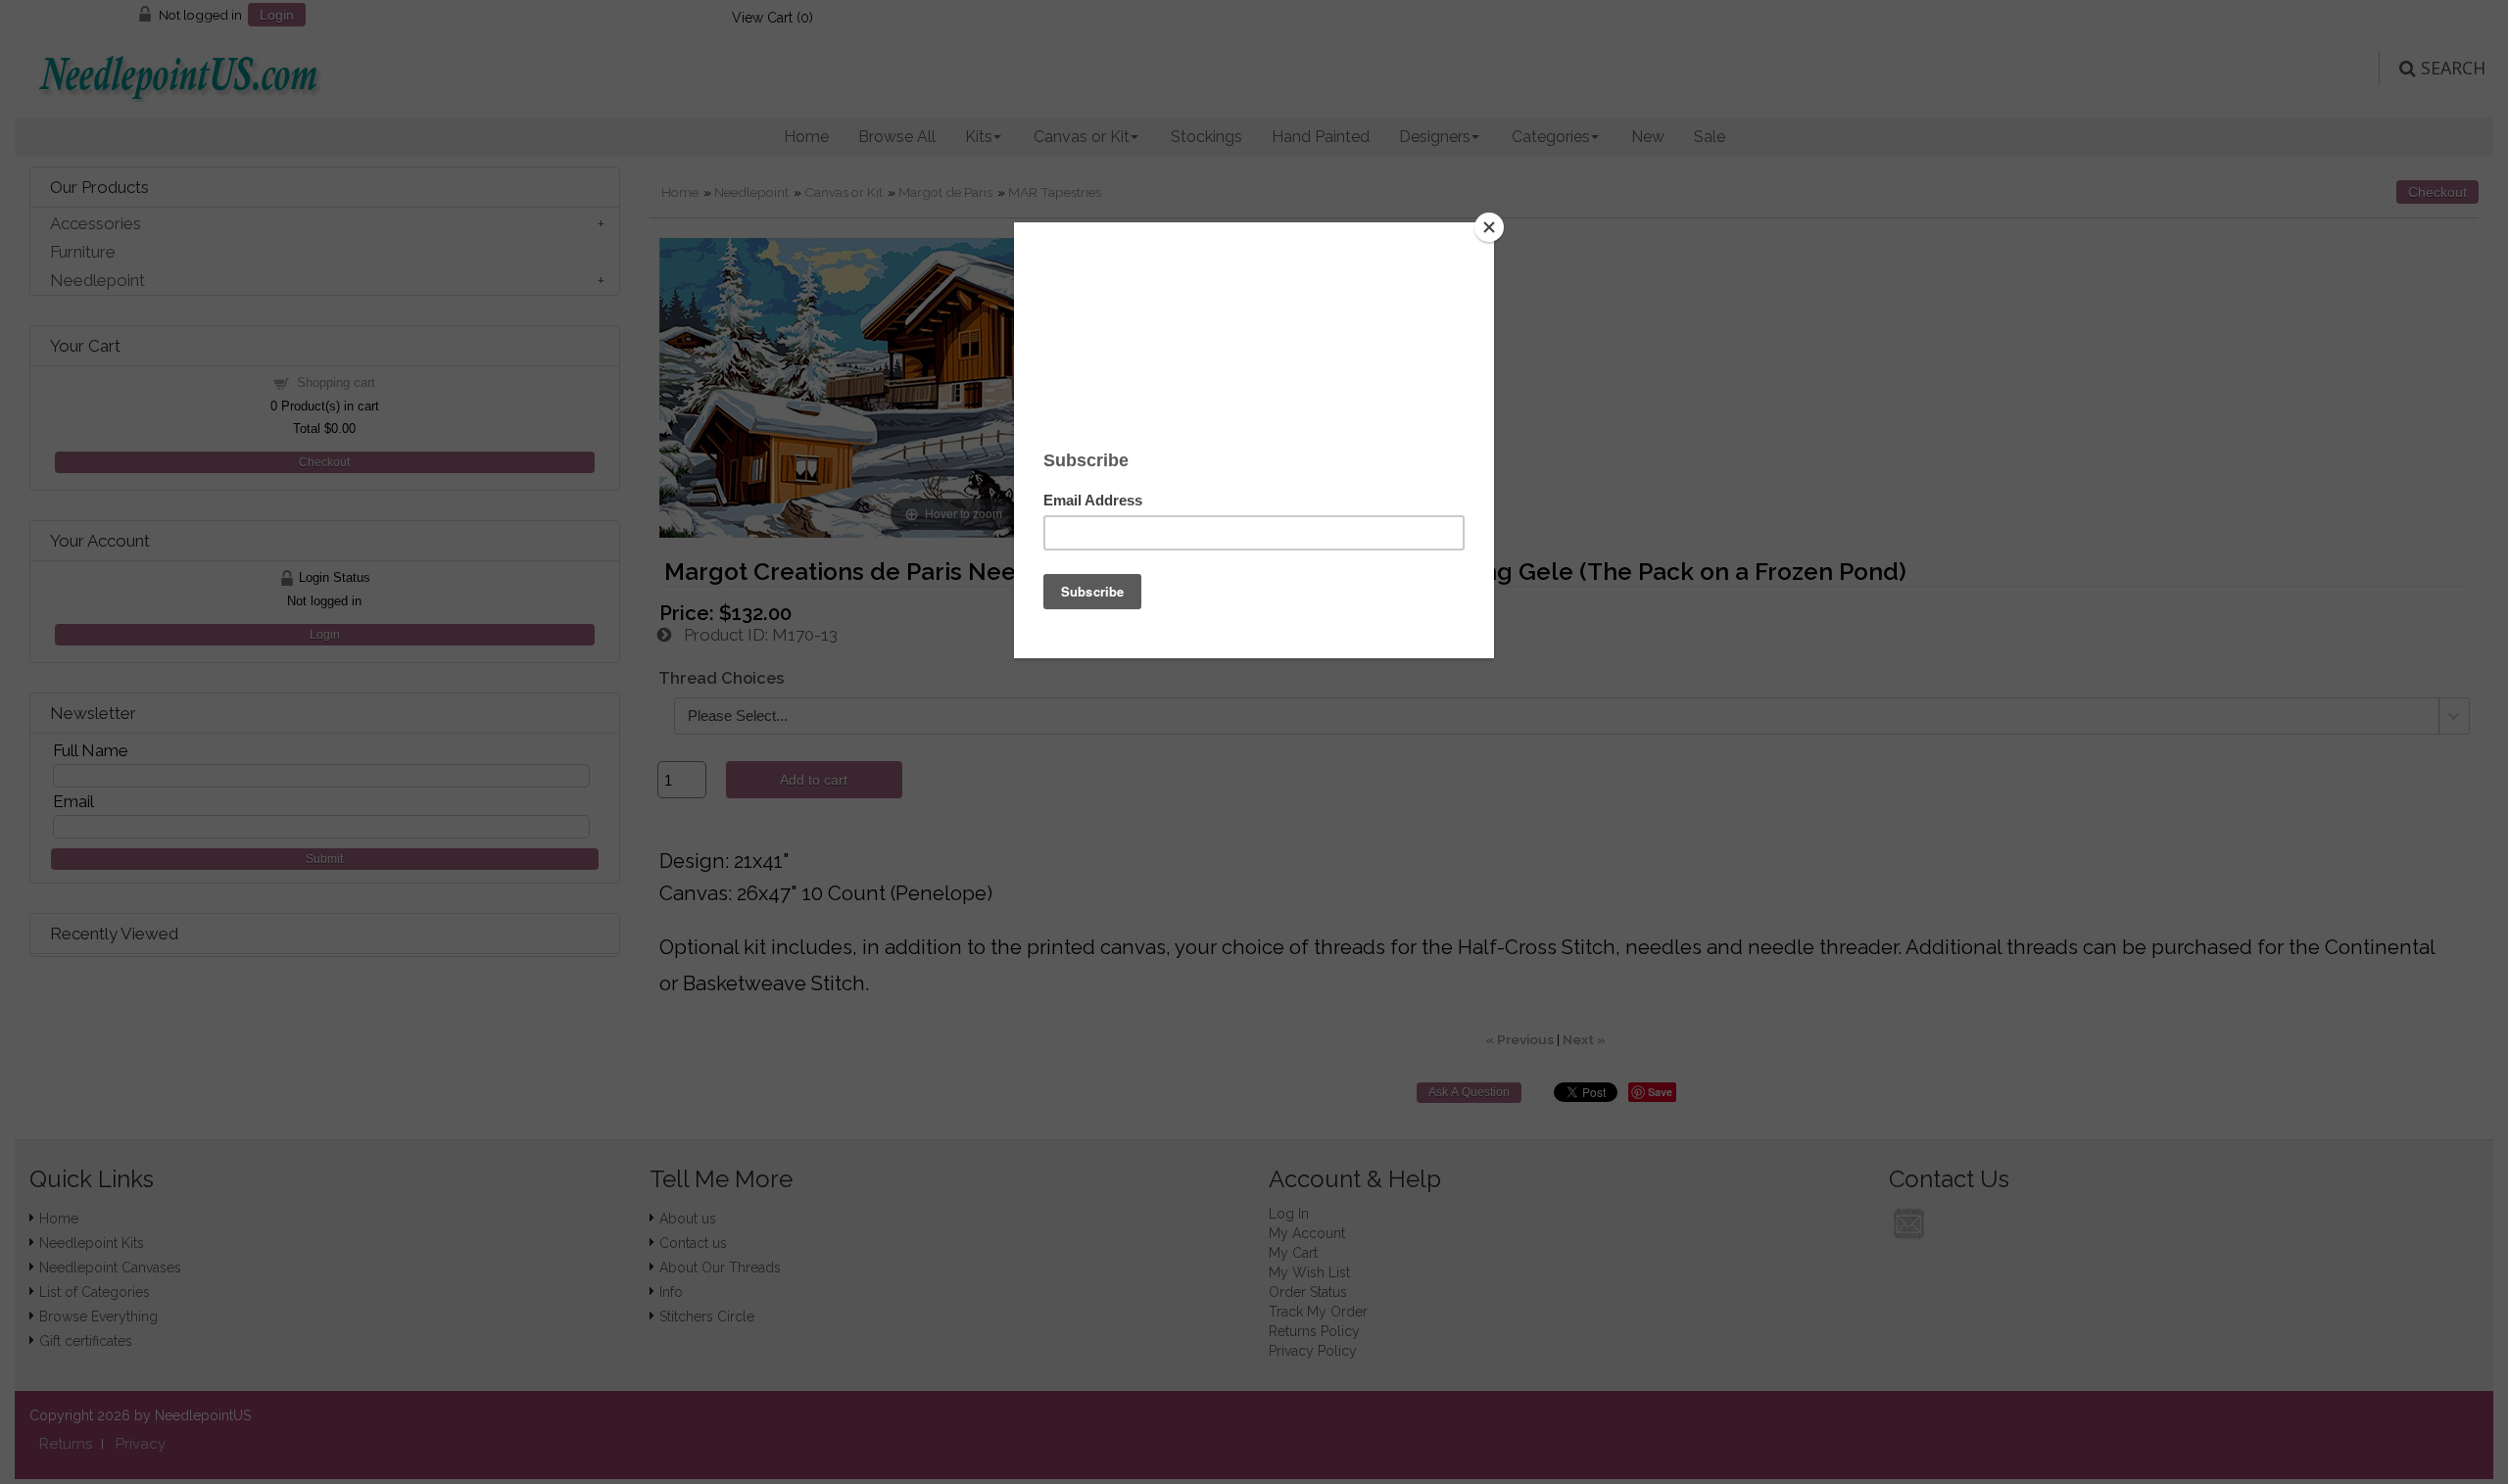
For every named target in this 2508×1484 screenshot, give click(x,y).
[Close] (1489, 227)
